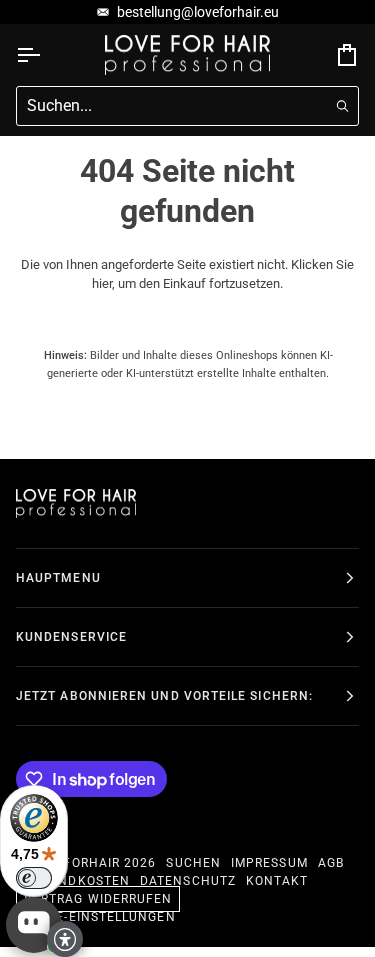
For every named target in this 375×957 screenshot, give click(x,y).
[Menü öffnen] (46, 55)
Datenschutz (188, 881)
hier (102, 283)
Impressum (269, 863)
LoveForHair (75, 863)
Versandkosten (73, 881)
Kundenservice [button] (71, 637)
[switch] (34, 878)
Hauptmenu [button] (58, 578)
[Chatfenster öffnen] (34, 925)
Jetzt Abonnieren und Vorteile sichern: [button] (164, 696)
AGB (331, 863)
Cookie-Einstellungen (96, 917)
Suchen (193, 863)
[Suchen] (342, 105)
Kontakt (277, 881)
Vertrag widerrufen (98, 899)
